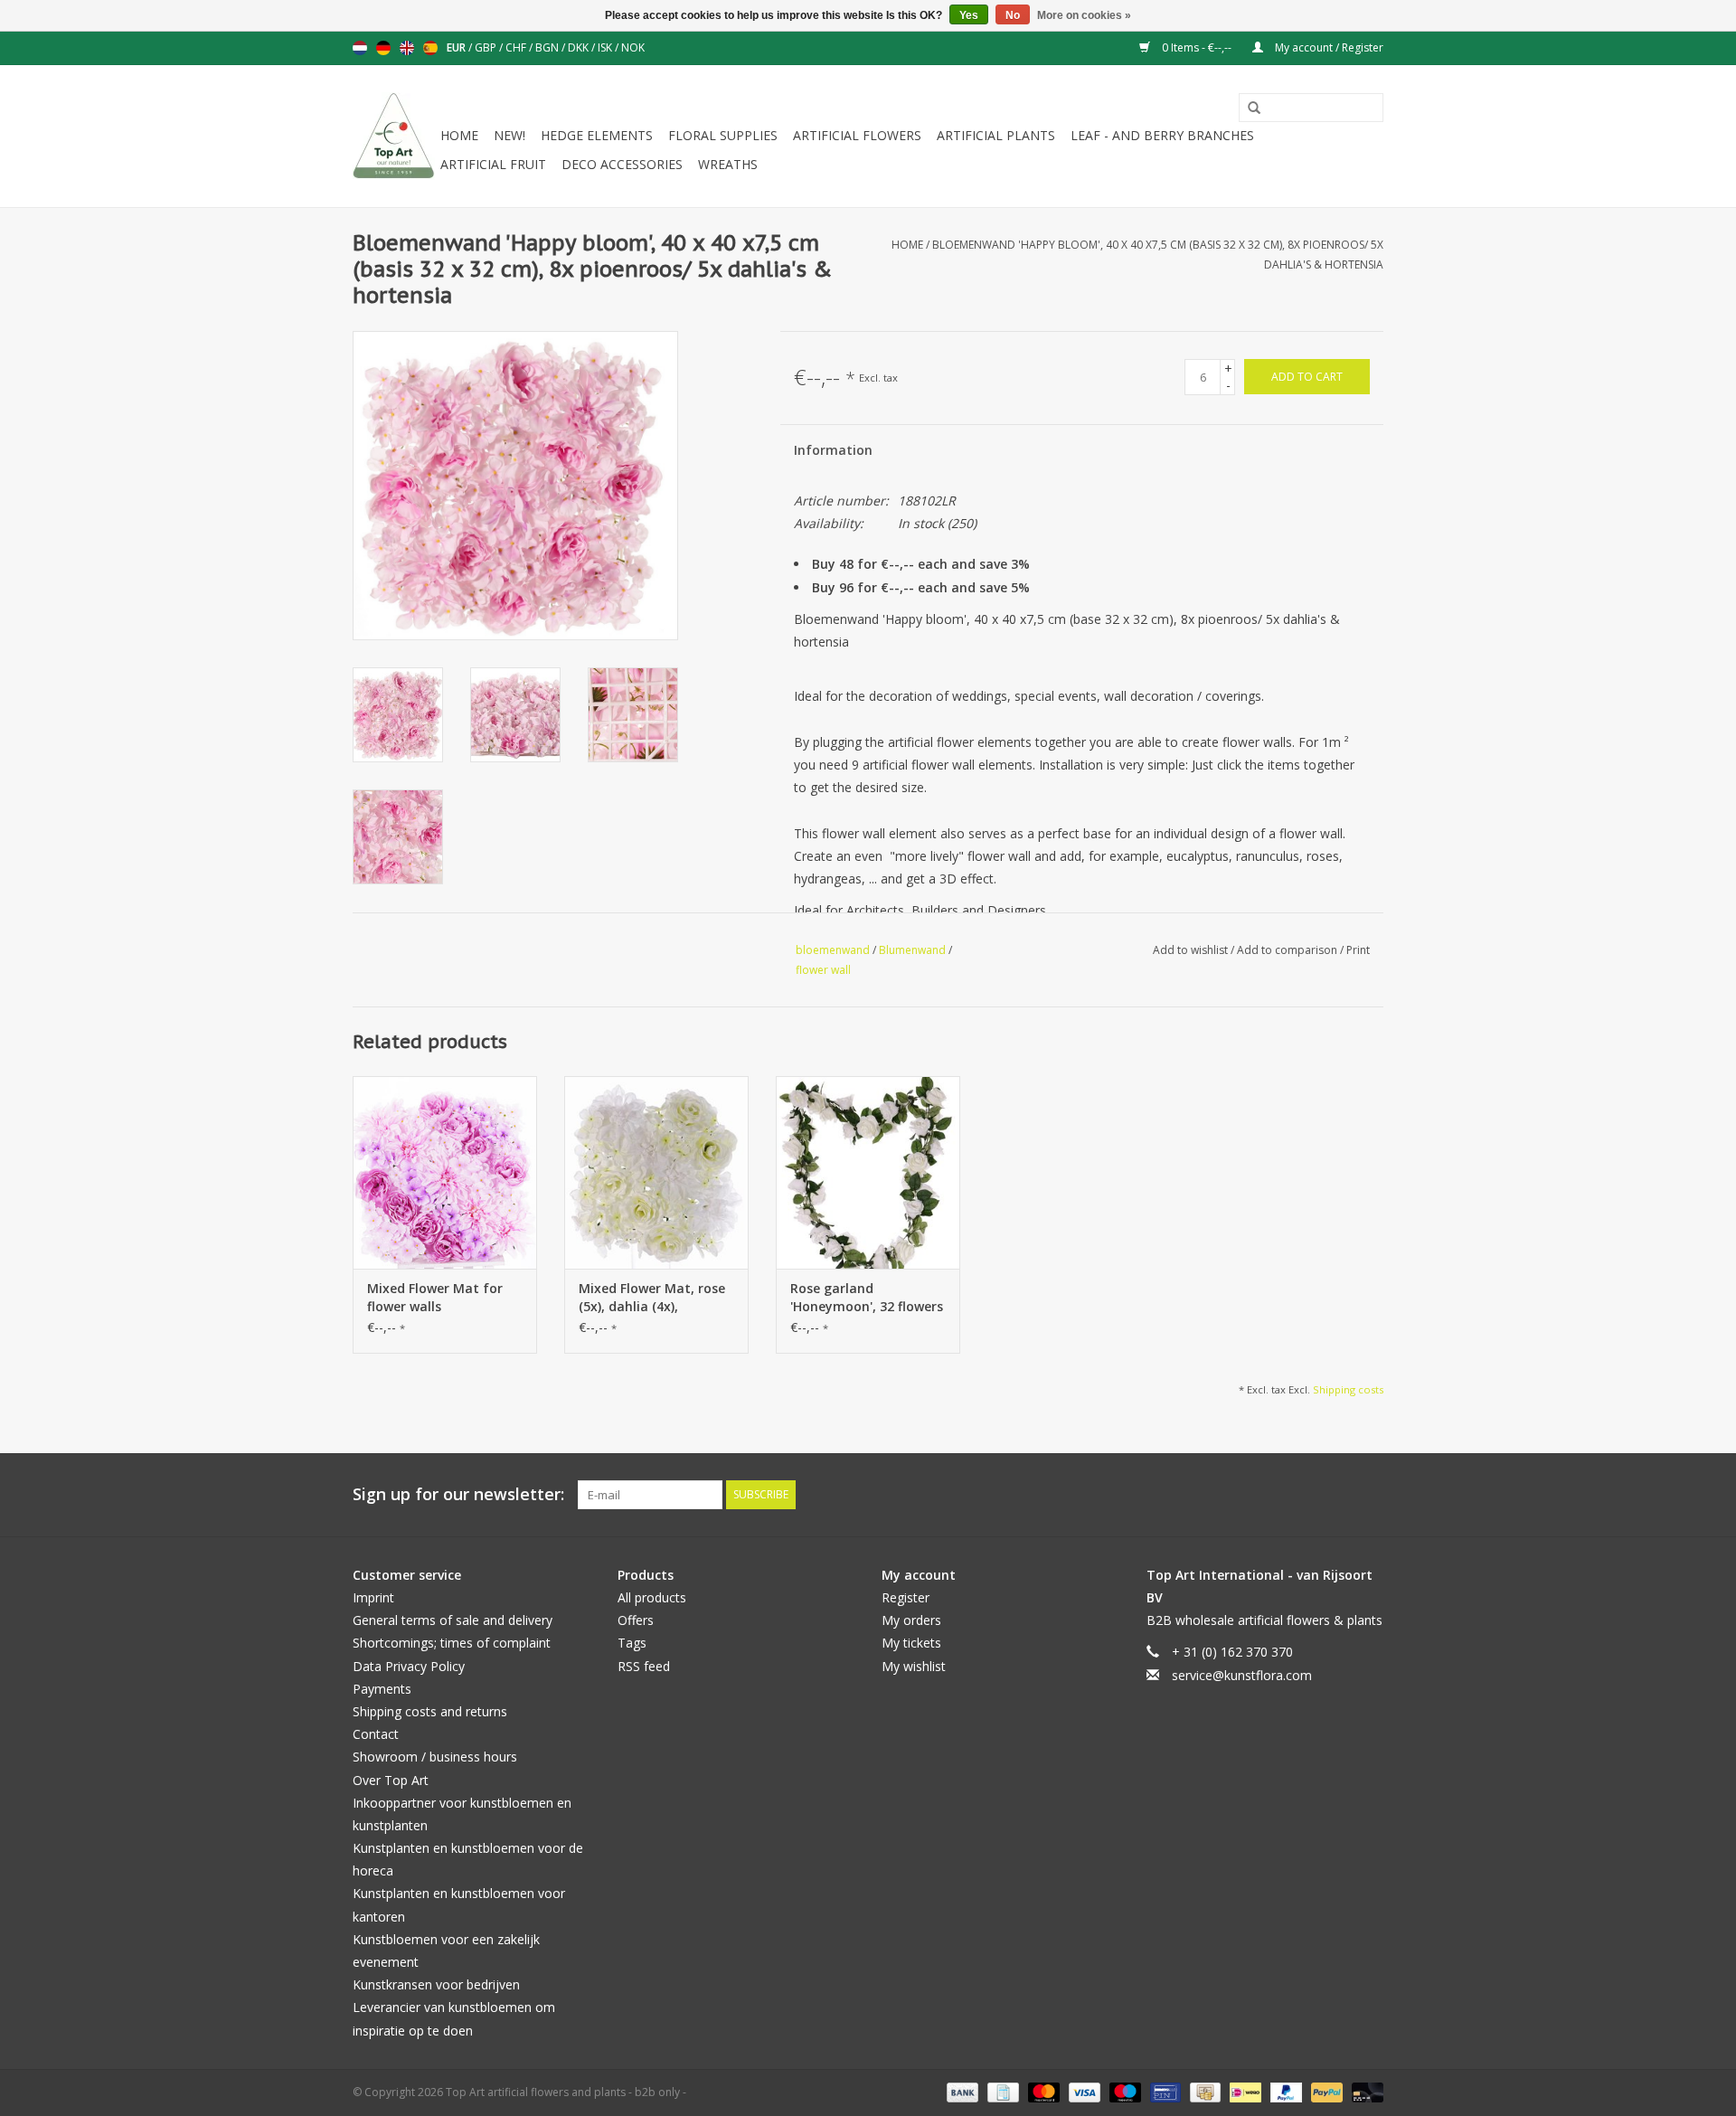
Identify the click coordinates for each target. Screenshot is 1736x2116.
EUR (458, 47)
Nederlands (360, 48)
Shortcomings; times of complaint (452, 1643)
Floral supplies (723, 135)
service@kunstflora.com (1242, 1675)
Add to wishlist (1192, 950)
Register (906, 1597)
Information (833, 450)
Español (430, 48)
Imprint (373, 1597)
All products (652, 1597)
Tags (632, 1643)
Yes (969, 15)
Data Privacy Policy (409, 1666)
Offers (636, 1620)
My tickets (911, 1643)
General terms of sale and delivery (453, 1620)
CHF (517, 47)
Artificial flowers (857, 135)
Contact (376, 1734)
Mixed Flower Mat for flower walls (435, 1297)
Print (1358, 950)
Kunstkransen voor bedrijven (436, 1984)
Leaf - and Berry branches (1162, 135)
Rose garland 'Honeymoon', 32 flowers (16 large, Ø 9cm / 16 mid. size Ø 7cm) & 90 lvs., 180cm (867, 1298)
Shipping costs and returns (430, 1711)
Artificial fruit (493, 164)
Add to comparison (1288, 950)
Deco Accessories (622, 164)
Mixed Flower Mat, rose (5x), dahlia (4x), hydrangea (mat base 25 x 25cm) (656, 1298)
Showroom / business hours (435, 1757)
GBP (487, 47)
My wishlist (914, 1666)
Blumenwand (912, 950)
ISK (606, 47)
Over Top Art (391, 1780)
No (1013, 15)
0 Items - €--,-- (1197, 47)
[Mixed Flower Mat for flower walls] (445, 1173)
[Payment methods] (961, 2091)
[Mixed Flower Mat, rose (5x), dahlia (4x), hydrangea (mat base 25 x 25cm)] (656, 1173)
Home (459, 135)
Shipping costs (1348, 1389)
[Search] (1248, 109)
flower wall (823, 970)
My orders (911, 1620)
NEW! (509, 135)
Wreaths (728, 164)
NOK (633, 47)
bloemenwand (833, 950)
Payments (382, 1689)
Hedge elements (597, 135)
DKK (580, 47)
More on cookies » (1084, 15)
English (407, 48)
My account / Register (1328, 47)
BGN (548, 47)
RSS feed (644, 1666)
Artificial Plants (996, 135)
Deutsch (383, 48)
